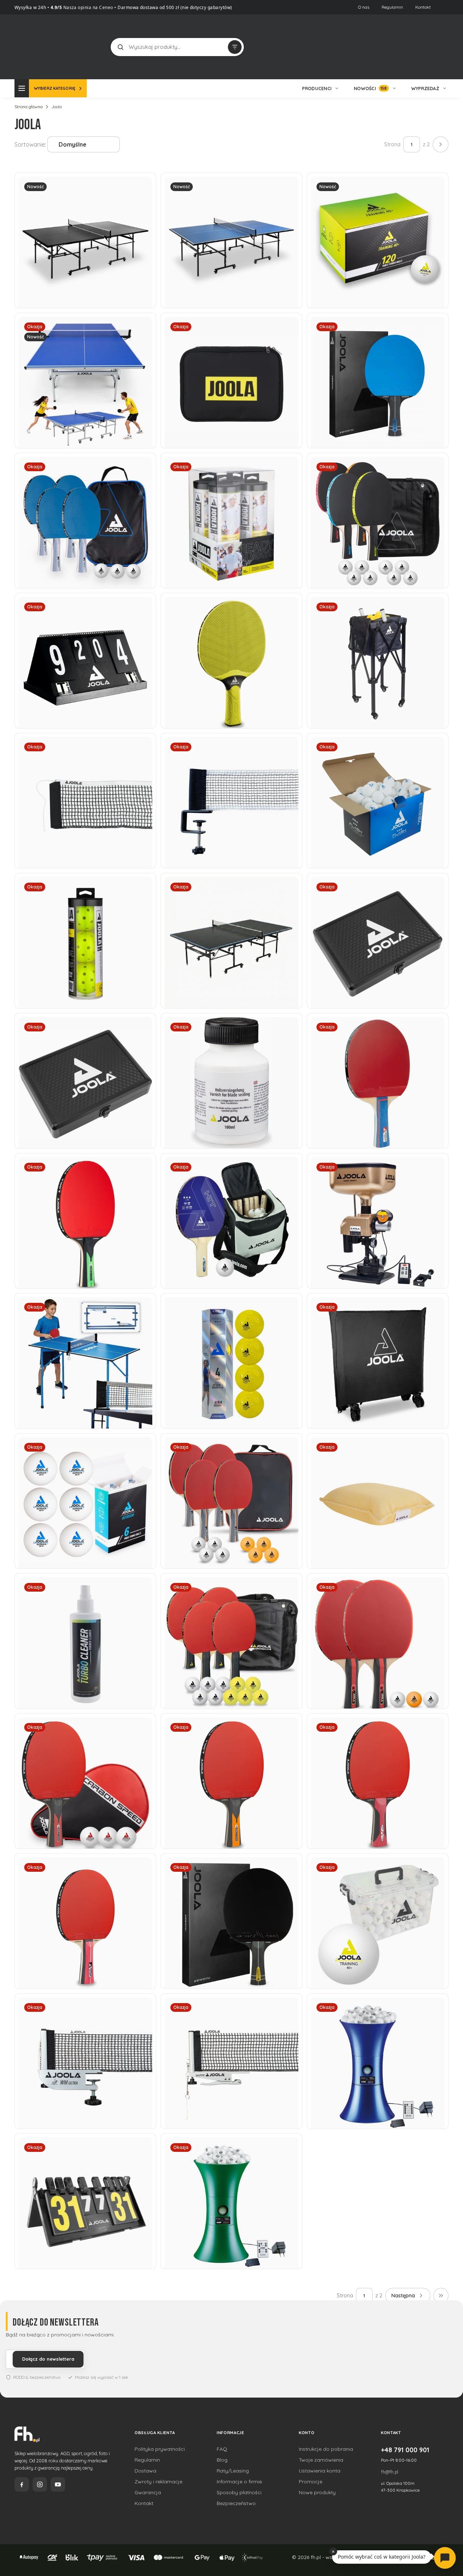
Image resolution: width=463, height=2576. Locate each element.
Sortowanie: (30, 144)
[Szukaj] (120, 47)
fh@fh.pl (390, 2472)
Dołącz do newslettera (48, 2359)
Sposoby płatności (239, 2492)
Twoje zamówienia (321, 2460)
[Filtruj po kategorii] (235, 47)
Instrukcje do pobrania (326, 2449)
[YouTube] (58, 2484)
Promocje (311, 2482)
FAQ (222, 2449)
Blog (222, 2460)
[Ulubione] (441, 47)
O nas (364, 7)
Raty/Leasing (233, 2471)
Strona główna (29, 107)
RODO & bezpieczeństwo (37, 2377)
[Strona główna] (42, 46)
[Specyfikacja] (143, 185)
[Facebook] (22, 2484)
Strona (392, 144)
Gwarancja (148, 2492)
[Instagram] (40, 2484)
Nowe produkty (317, 2492)
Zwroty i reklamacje (158, 2482)
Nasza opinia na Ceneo (88, 7)
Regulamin (392, 7)
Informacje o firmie (239, 2482)
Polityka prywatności (160, 2449)
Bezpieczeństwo (236, 2503)
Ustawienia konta (320, 2471)
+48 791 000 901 (405, 2450)
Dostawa (145, 2471)
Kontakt (423, 7)
